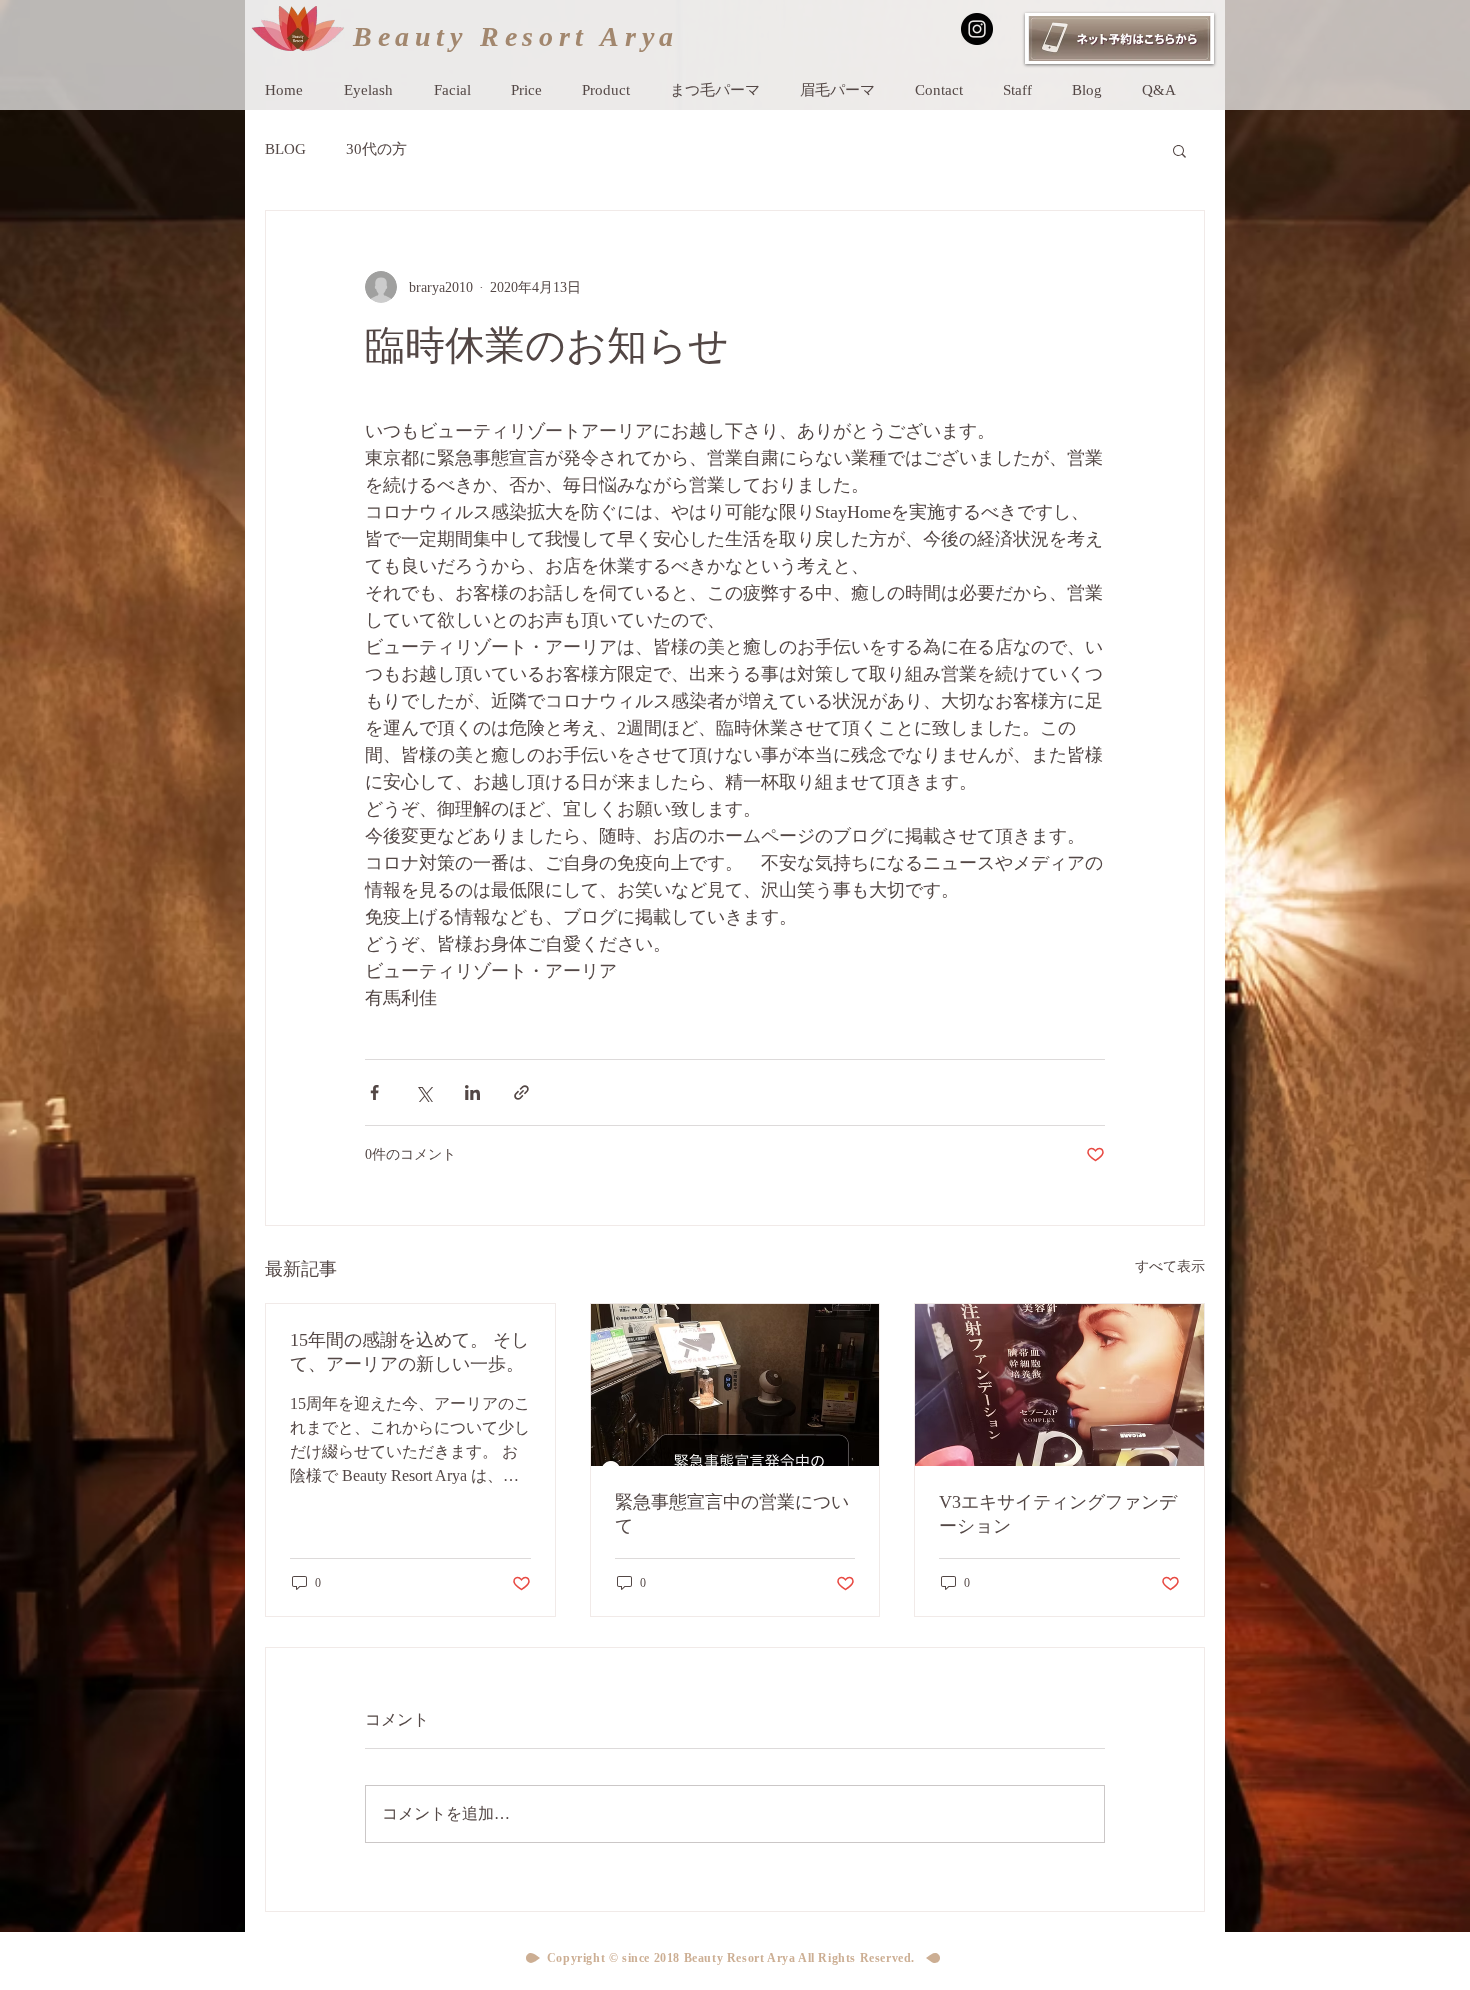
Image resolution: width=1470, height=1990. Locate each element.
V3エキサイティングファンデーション (1058, 1514)
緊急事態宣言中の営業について (732, 1514)
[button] (1179, 150)
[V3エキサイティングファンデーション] (1059, 1385)
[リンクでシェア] (521, 1092)
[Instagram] (977, 29)
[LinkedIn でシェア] (472, 1092)
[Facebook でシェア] (374, 1092)
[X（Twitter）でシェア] (423, 1092)
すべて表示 (1170, 1266)
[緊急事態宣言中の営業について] (735, 1385)
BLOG (285, 149)
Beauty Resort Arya (516, 36)
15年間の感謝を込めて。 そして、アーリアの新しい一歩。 (409, 1352)
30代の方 (376, 149)
